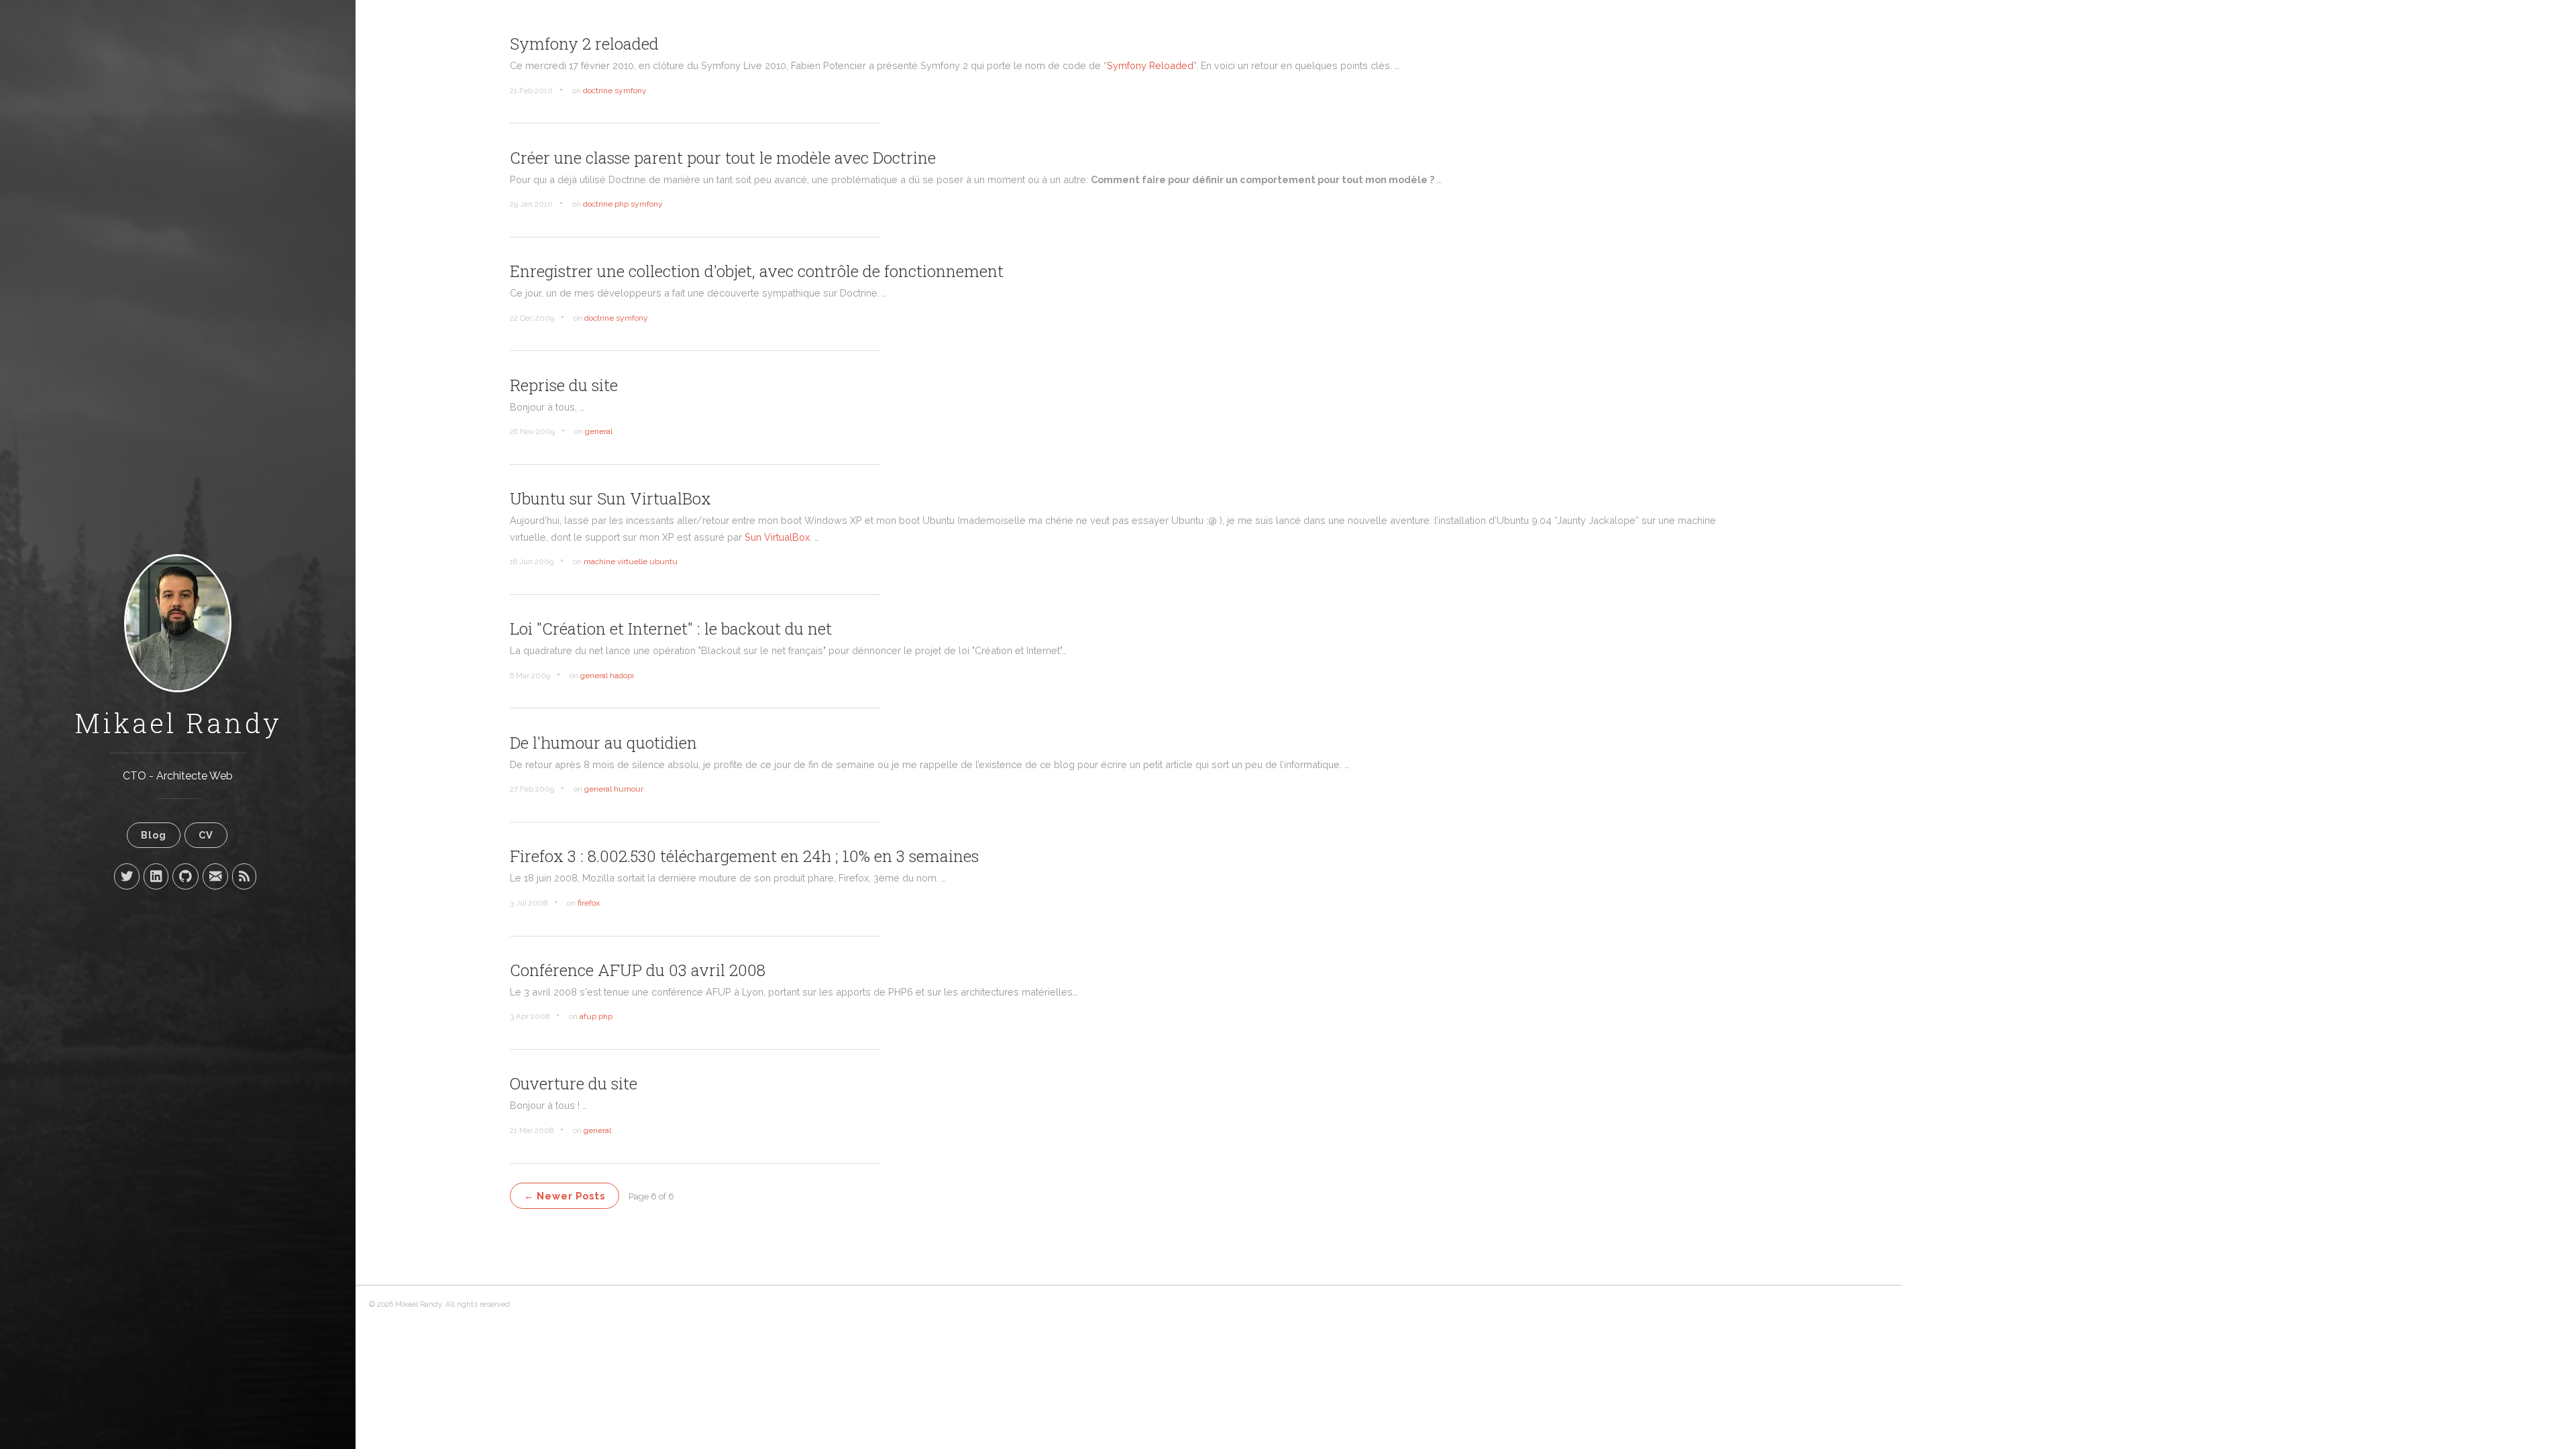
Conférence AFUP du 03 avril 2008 (638, 970)
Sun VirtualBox (777, 537)
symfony (631, 91)
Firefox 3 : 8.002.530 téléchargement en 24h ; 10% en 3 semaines (744, 856)
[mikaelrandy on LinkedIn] (156, 876)
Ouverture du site (574, 1083)
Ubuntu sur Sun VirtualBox (610, 498)
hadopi (622, 676)
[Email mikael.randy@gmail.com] (215, 876)
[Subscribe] (244, 876)
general (599, 431)
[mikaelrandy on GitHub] (185, 876)
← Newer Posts (565, 1196)
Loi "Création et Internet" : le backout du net (671, 629)
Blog (154, 835)
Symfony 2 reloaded (584, 44)
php (622, 204)
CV (206, 835)
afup (588, 1016)
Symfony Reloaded (1150, 65)
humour (629, 789)
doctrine (598, 91)
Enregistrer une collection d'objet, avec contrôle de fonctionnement (757, 271)
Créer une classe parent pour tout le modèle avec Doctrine (723, 158)
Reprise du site (564, 385)
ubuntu (663, 561)
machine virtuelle (615, 561)
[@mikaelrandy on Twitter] (127, 876)
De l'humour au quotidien (603, 743)
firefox (589, 903)
